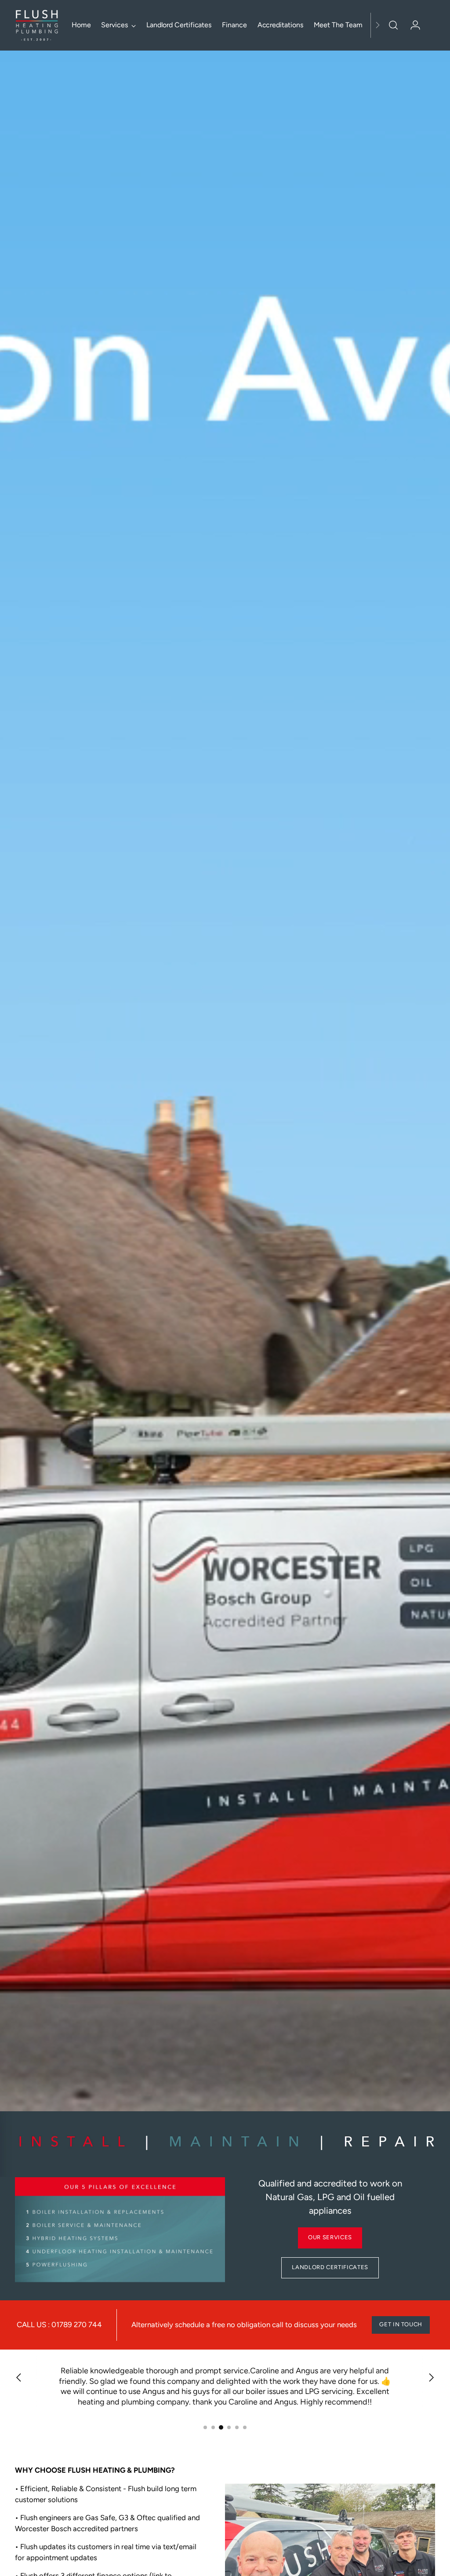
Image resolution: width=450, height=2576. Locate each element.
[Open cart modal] (430, 25)
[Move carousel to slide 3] (221, 2427)
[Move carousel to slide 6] (245, 2427)
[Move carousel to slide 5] (237, 2427)
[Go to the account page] (412, 25)
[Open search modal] (393, 25)
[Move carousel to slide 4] (229, 2427)
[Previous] (19, 2379)
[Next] (377, 25)
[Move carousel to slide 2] (213, 2427)
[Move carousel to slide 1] (205, 2427)
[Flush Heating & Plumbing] (37, 25)
